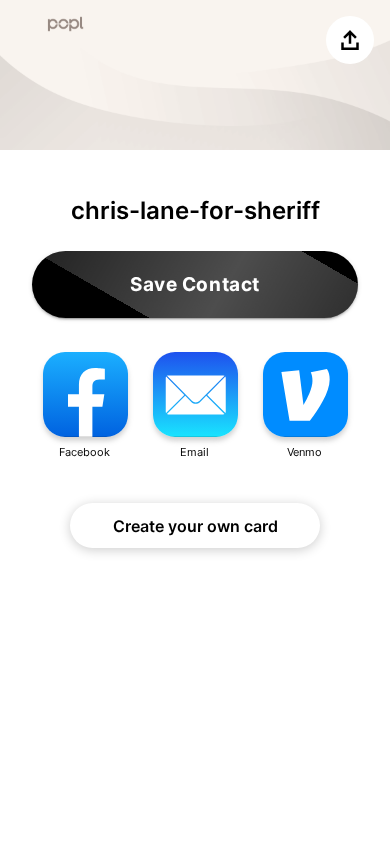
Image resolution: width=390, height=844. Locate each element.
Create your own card (195, 526)
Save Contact (195, 284)
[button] (85, 406)
